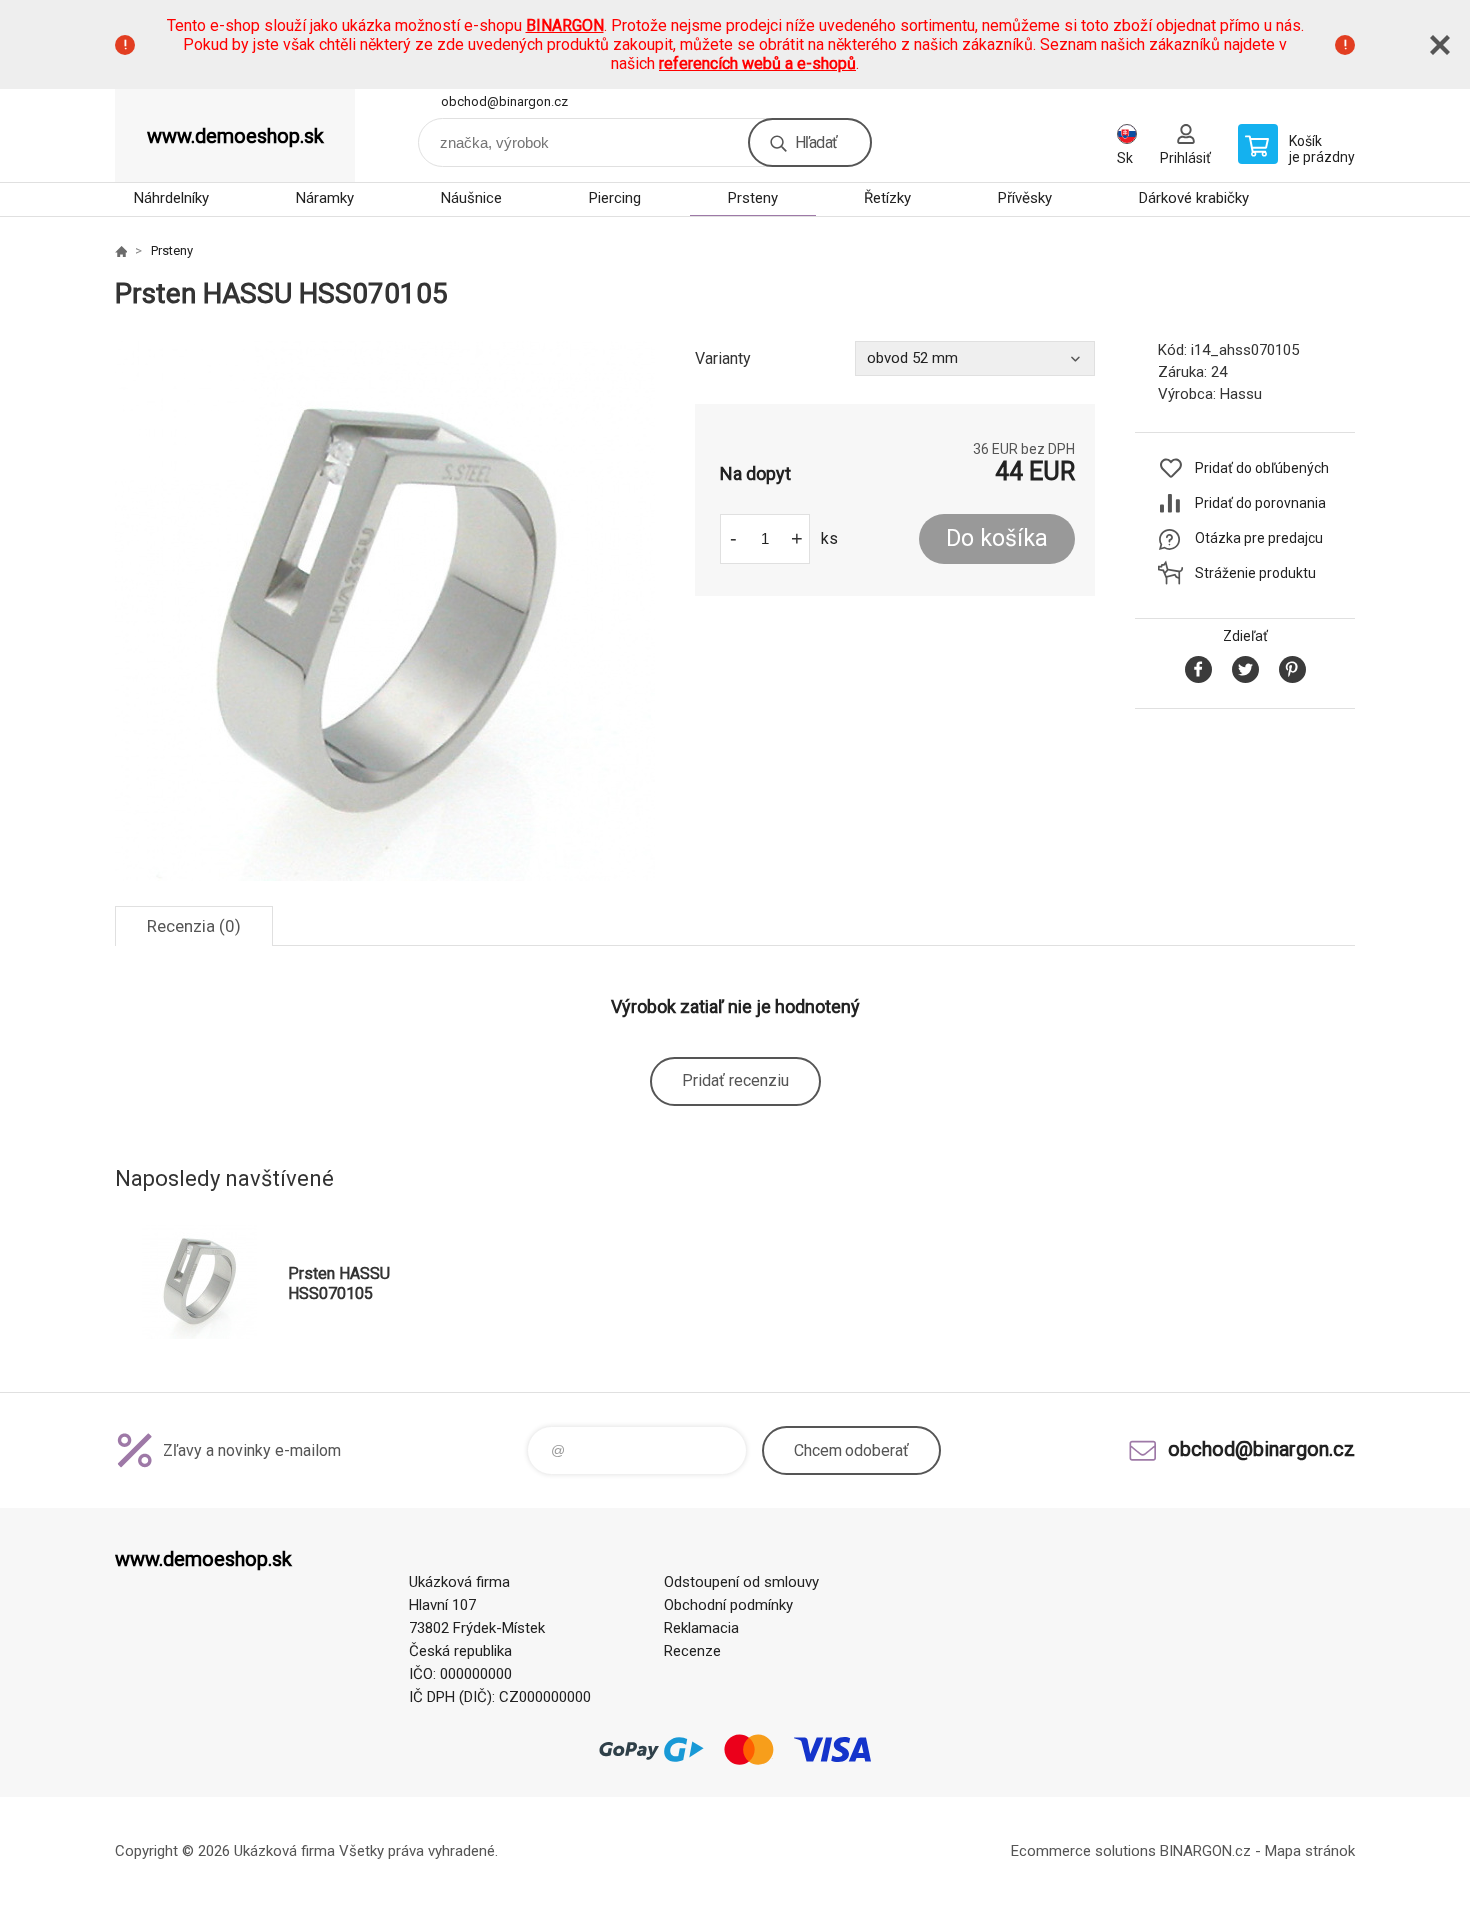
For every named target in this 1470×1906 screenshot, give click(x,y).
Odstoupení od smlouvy (741, 1582)
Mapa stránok (1310, 1851)
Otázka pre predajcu (1259, 538)
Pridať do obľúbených (1262, 468)
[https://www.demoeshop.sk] (121, 251)
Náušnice (471, 198)
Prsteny (753, 198)
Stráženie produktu (1255, 573)
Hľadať (816, 142)
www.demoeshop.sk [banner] (235, 136)
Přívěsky (1025, 198)
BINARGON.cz (1205, 1851)
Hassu (1241, 394)
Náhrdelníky (171, 198)
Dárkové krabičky (1194, 198)
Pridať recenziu (735, 1080)
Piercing (615, 198)
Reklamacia (701, 1628)
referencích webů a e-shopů (757, 63)
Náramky (325, 198)
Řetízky (887, 198)
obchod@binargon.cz (504, 101)
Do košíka (997, 538)
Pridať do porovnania (1260, 503)
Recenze (692, 1651)
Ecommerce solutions (1083, 1851)
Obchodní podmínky (728, 1605)
